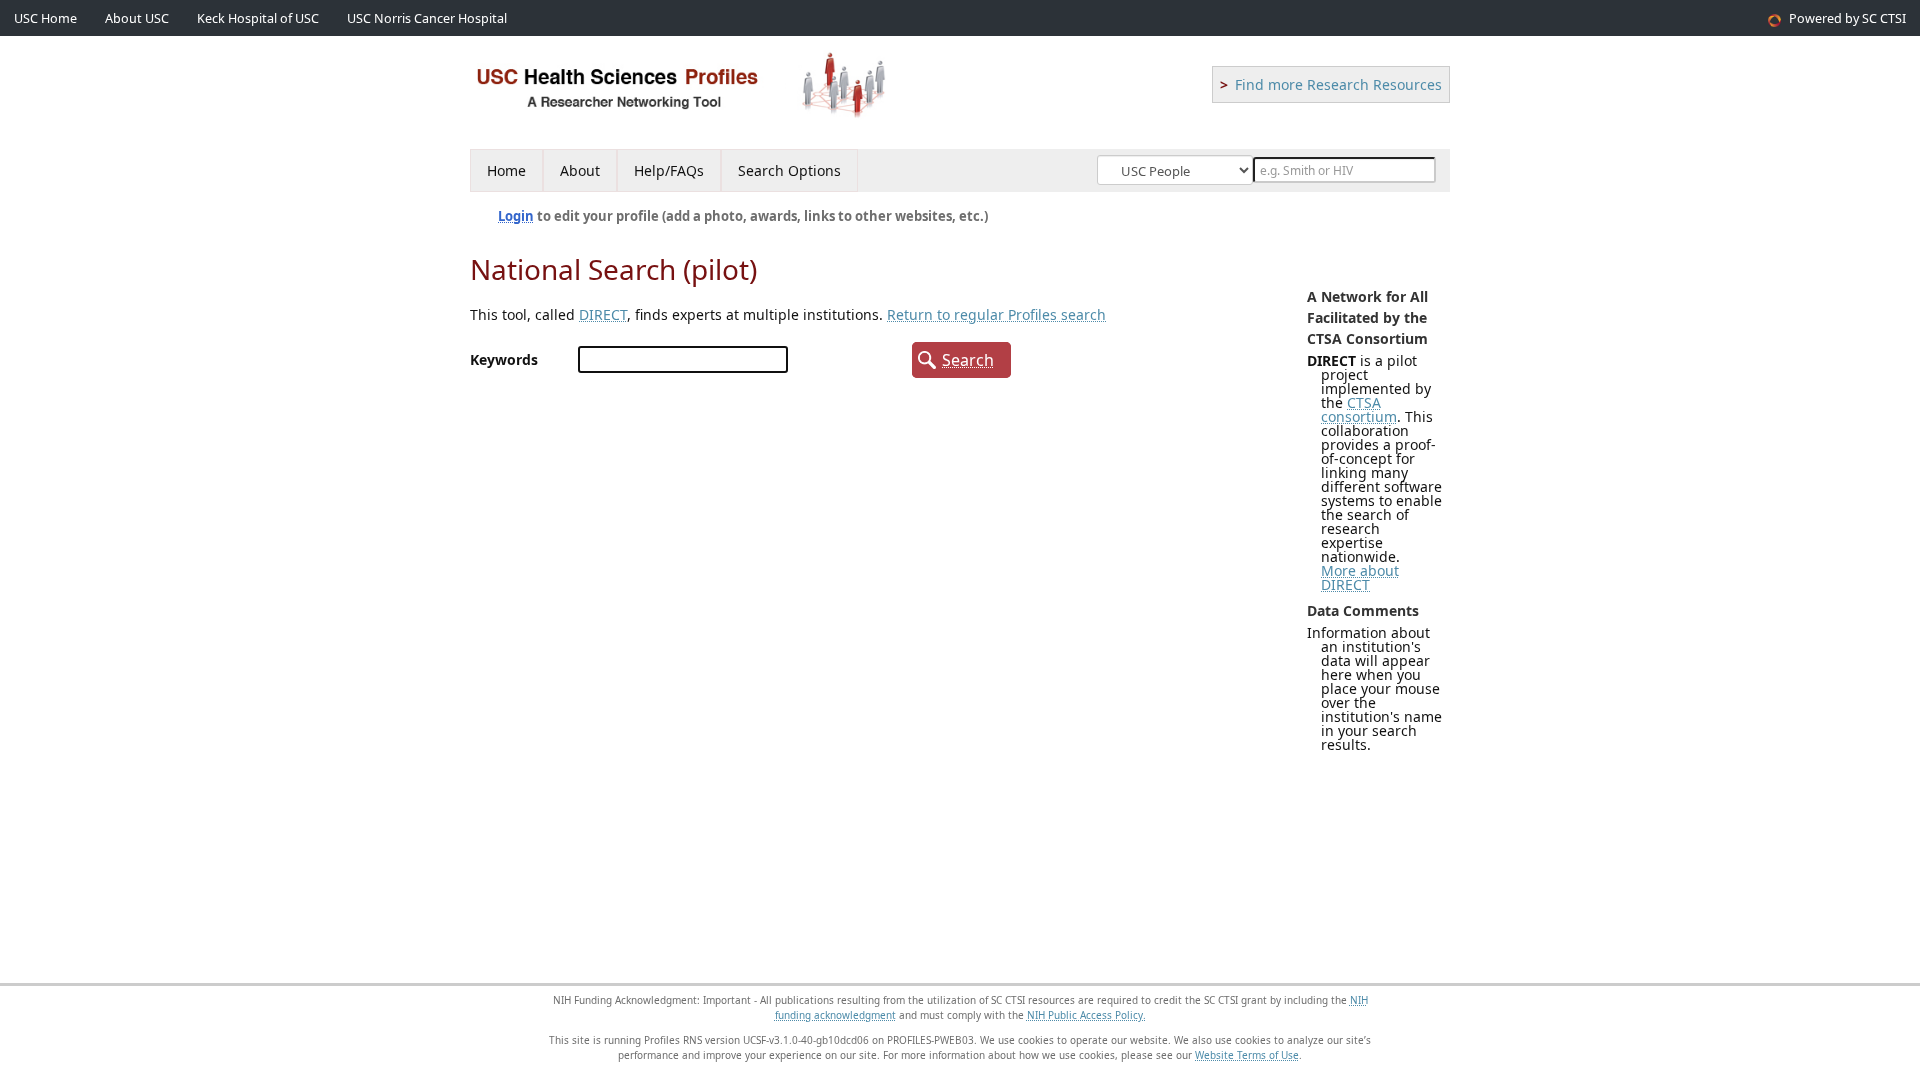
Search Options (789, 170)
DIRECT (603, 314)
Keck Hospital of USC (258, 18)
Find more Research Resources (1338, 84)
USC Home (45, 18)
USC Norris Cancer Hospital (427, 18)
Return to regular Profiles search (996, 314)
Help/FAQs (669, 170)
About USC (137, 18)
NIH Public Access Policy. (1086, 1015)
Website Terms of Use (1247, 1055)
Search (968, 360)
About (580, 170)
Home (506, 170)
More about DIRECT (1360, 577)
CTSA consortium (1359, 409)
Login (516, 216)
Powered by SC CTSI (1847, 18)
